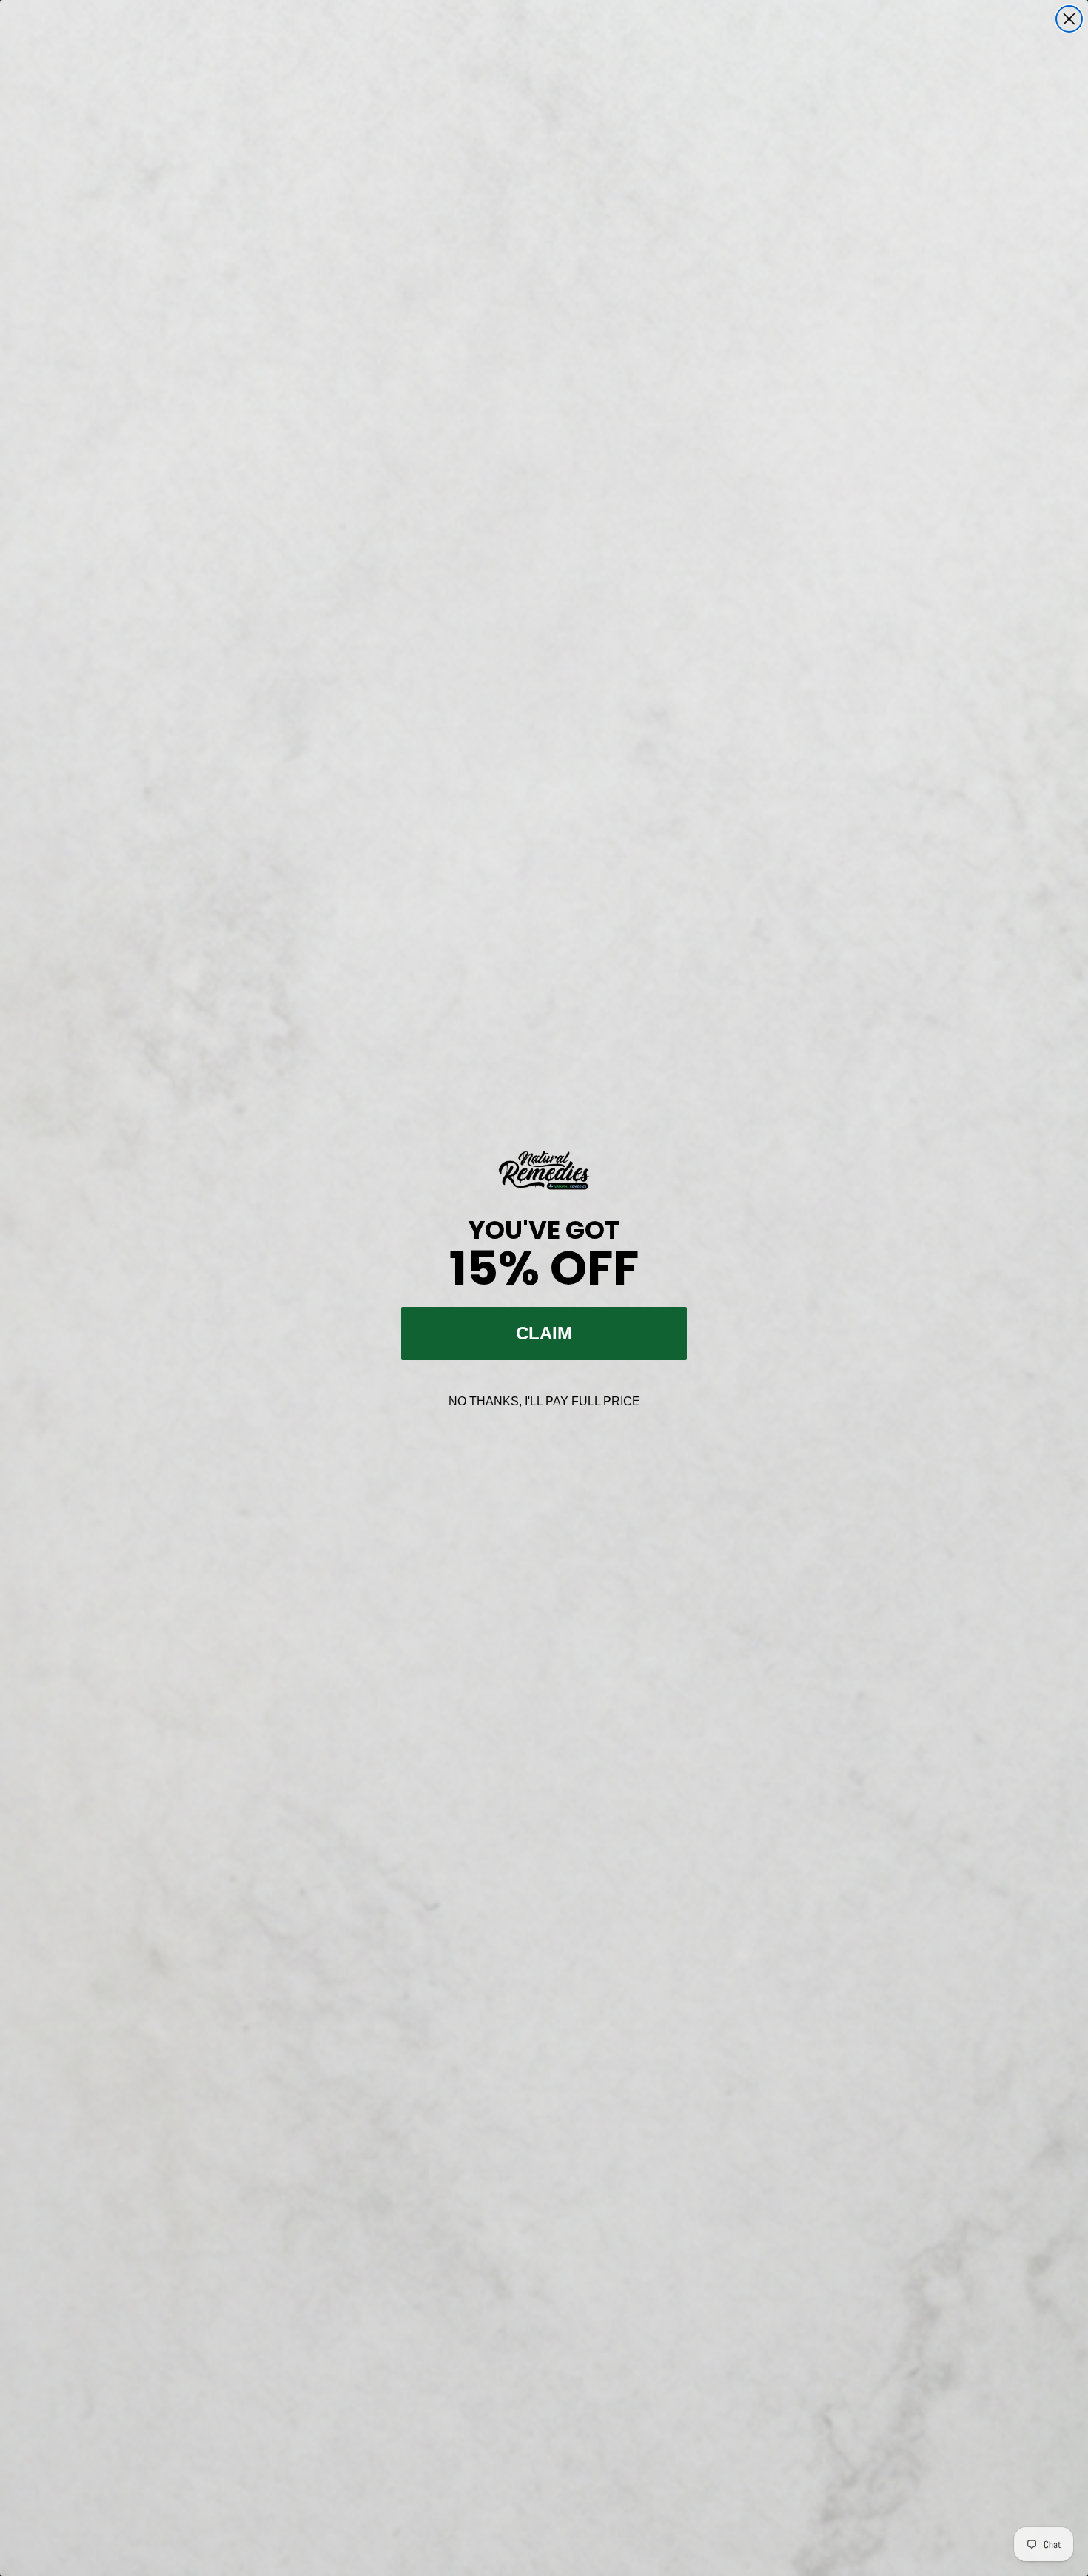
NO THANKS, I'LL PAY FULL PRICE (544, 1401)
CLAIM (544, 1333)
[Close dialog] (1069, 19)
